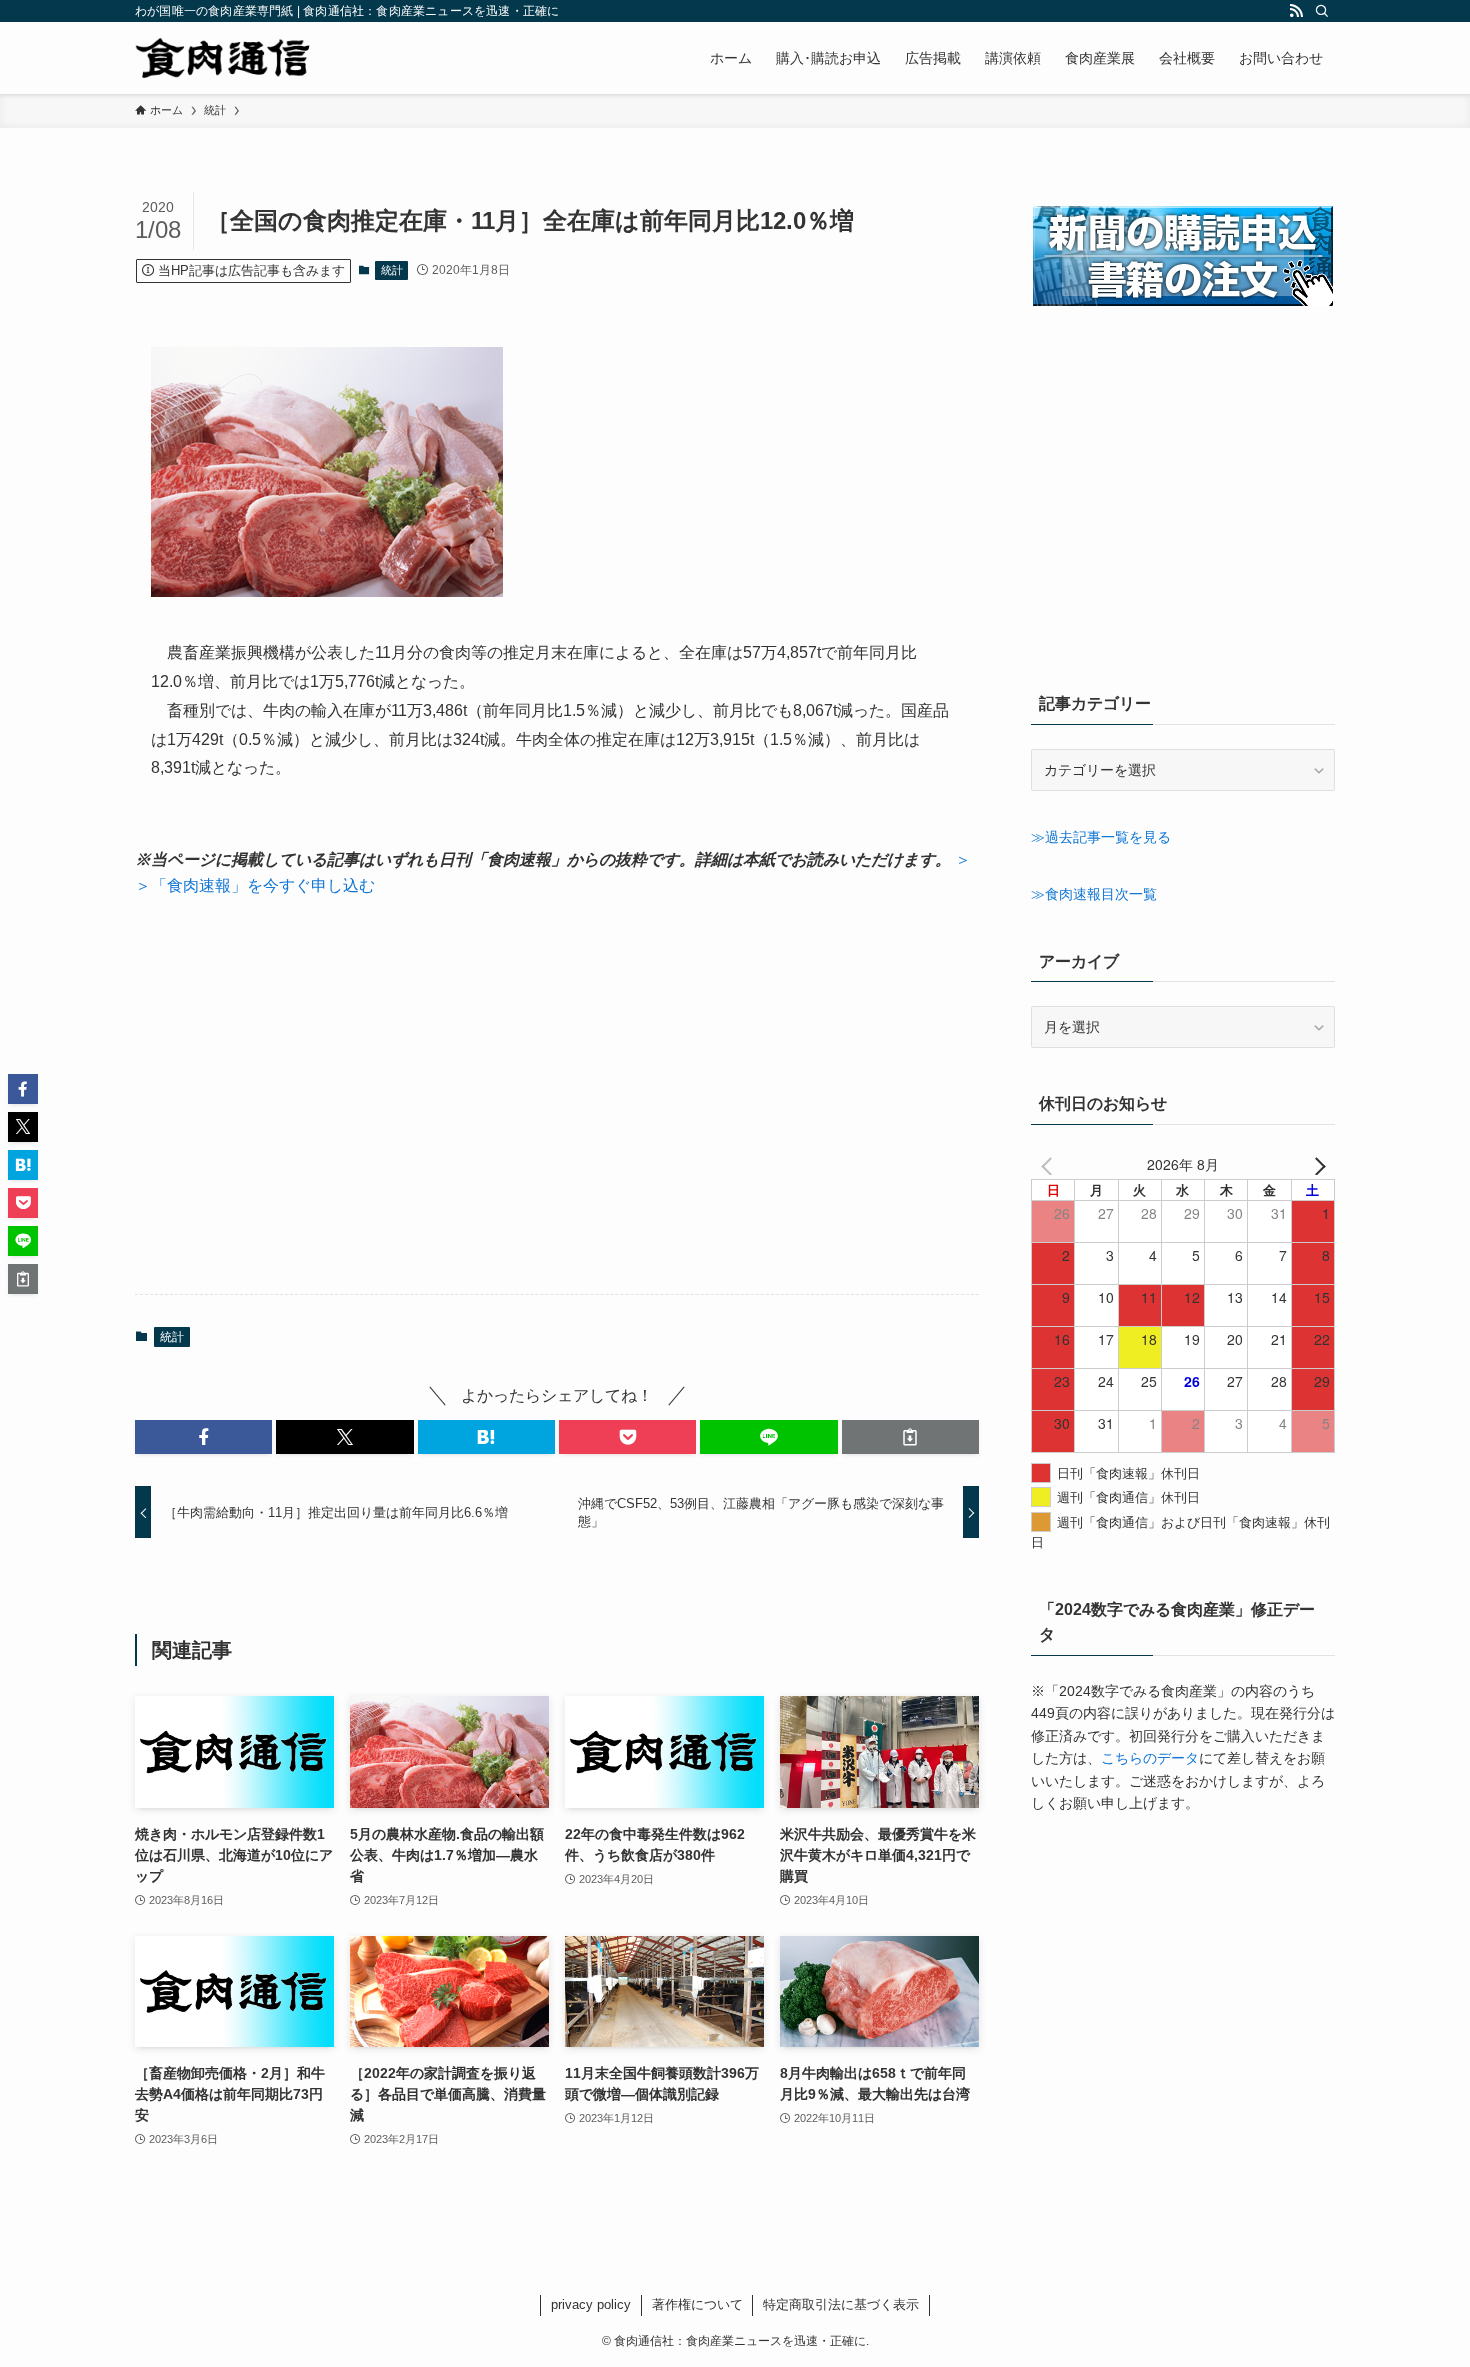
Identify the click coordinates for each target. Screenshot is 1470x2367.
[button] (203, 1437)
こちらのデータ (1150, 1758)
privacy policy (591, 2304)
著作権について (697, 2304)
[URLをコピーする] (910, 1437)
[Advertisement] (557, 1096)
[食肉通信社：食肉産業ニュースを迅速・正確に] (224, 58)
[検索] (1322, 11)
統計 (392, 270)
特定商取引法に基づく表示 (841, 2304)
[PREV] (1050, 1164)
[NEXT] (1316, 1164)
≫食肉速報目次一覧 (1094, 894)
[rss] (1296, 11)
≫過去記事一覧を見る (1101, 837)
